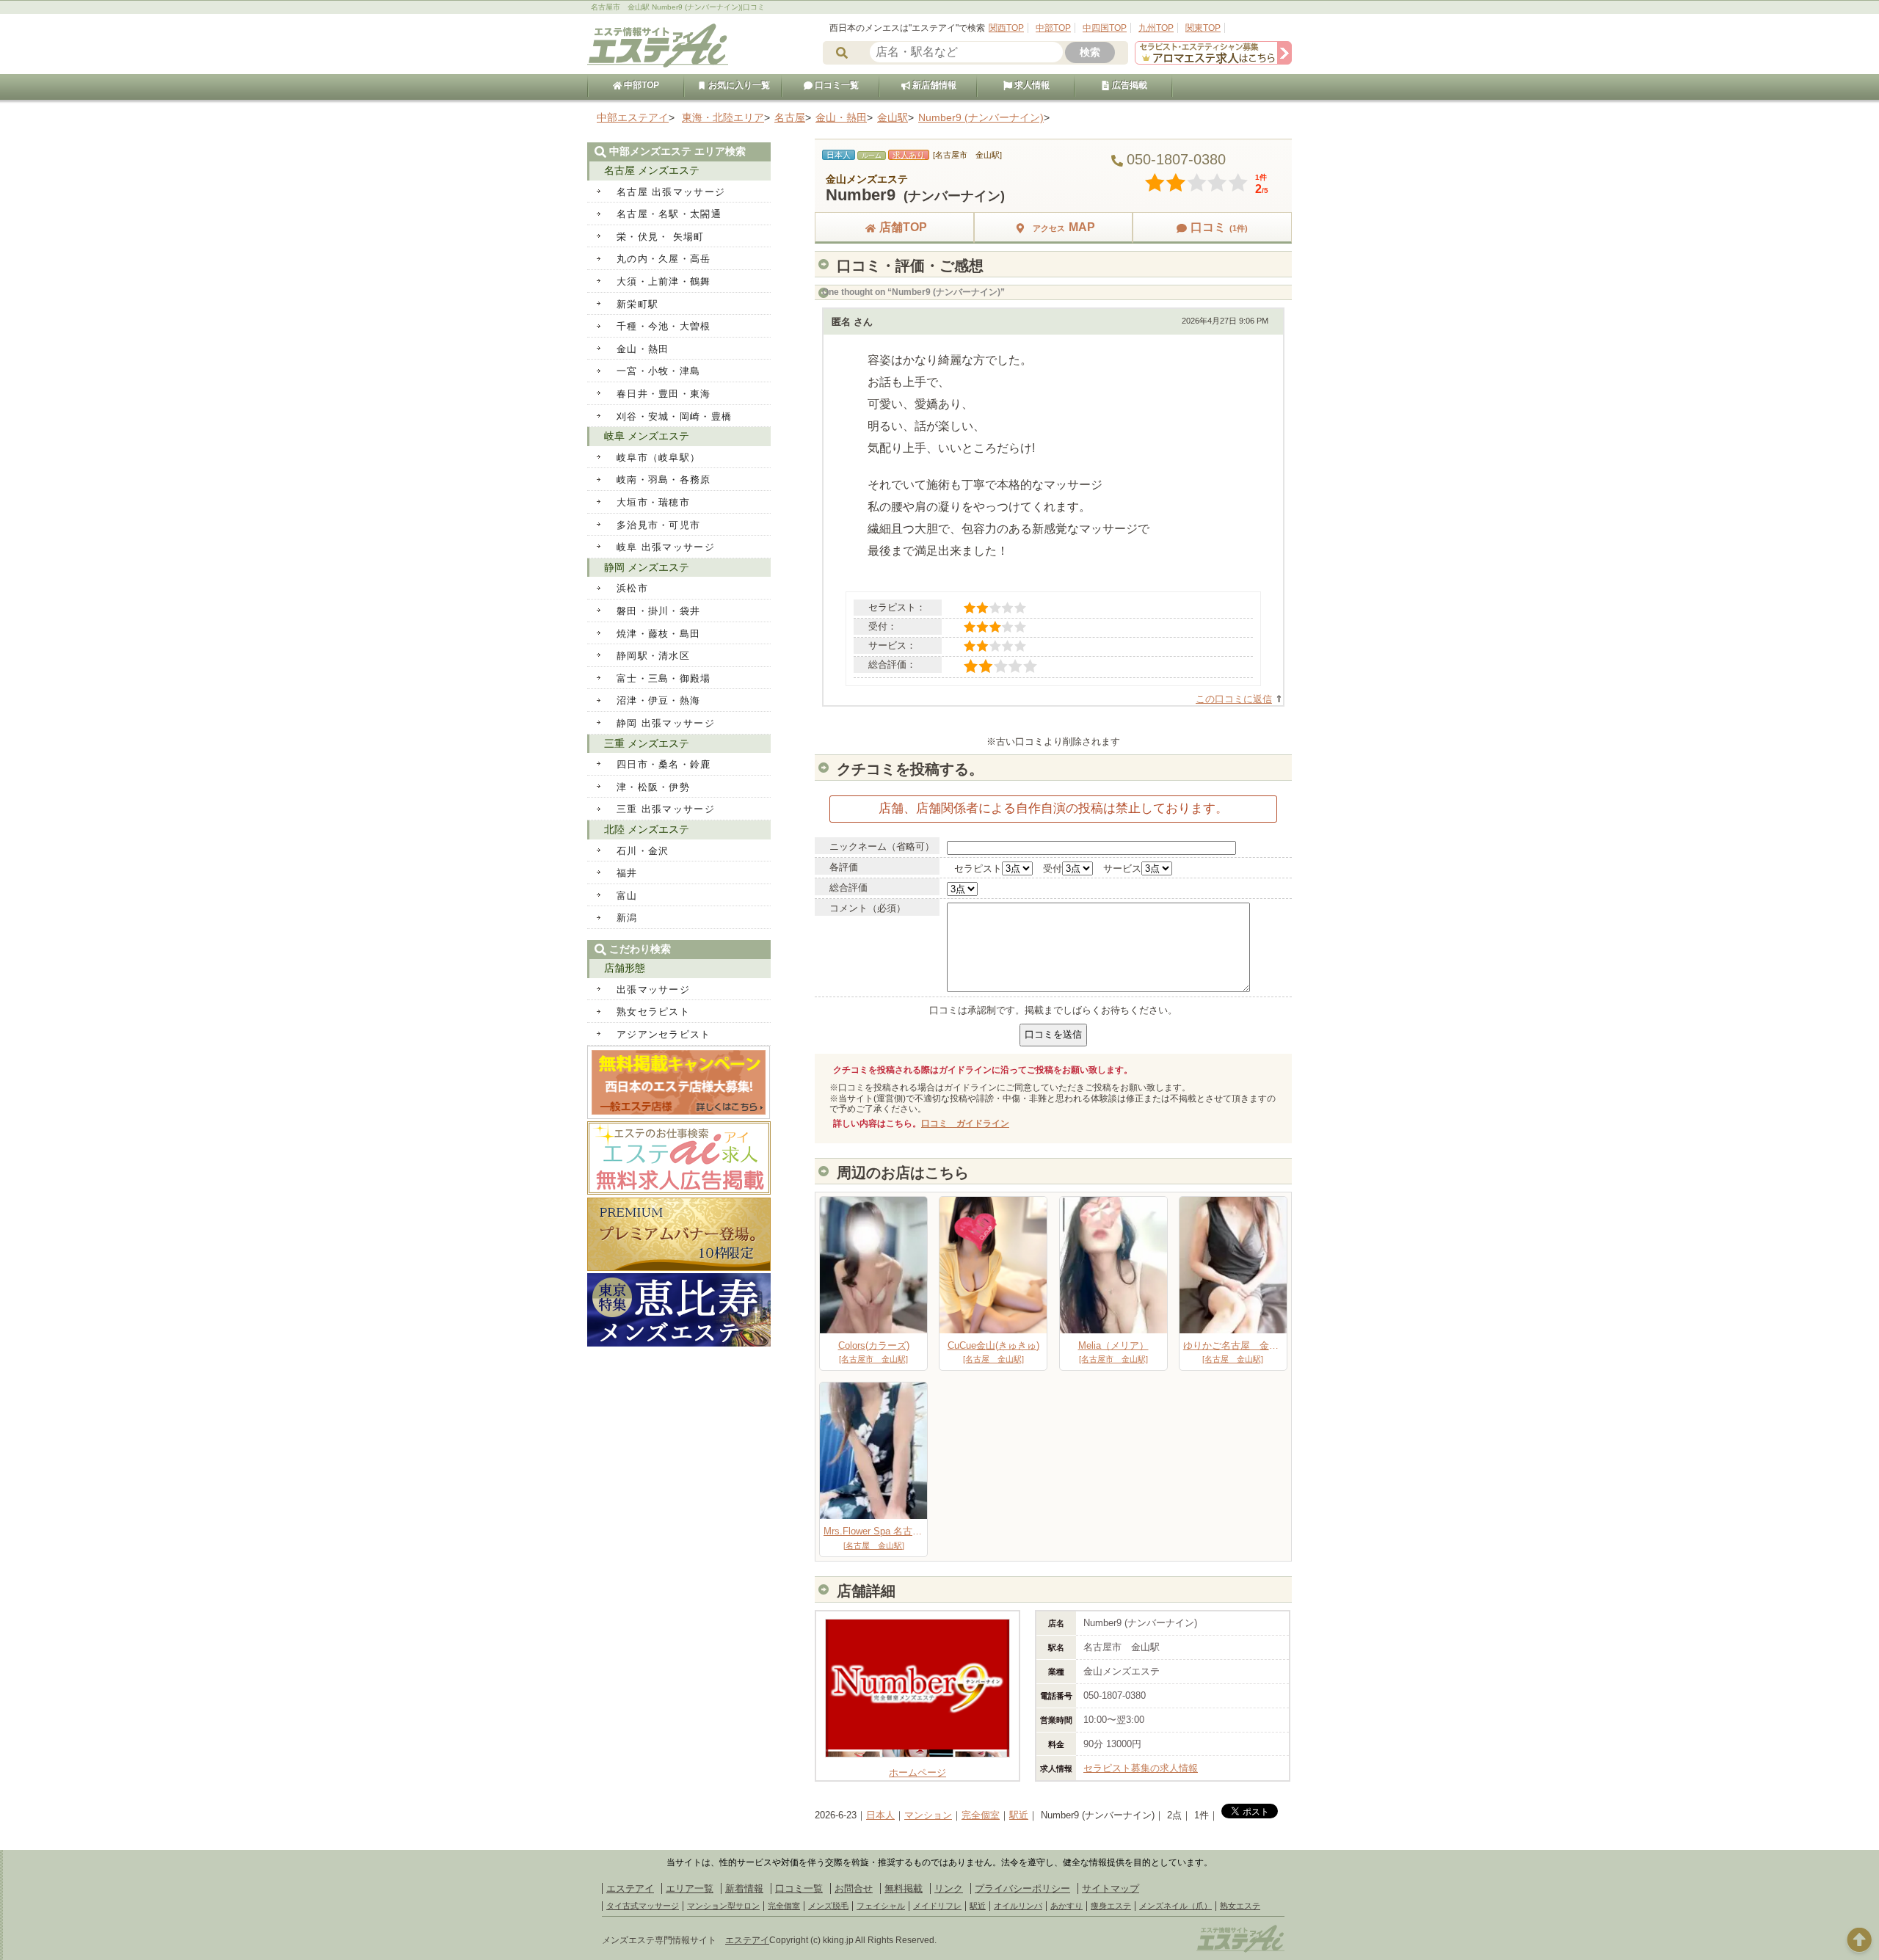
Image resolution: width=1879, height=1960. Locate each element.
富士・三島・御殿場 (664, 678)
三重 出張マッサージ (666, 809)
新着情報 (744, 1888)
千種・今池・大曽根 (664, 326)
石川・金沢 (643, 851)
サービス (1122, 868)
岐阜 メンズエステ (647, 436)
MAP (1064, 227)
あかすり (1066, 1906)
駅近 (1019, 1815)
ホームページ (917, 1773)
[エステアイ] (1240, 1950)
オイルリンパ (1018, 1906)
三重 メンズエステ (647, 743)
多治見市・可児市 (658, 525)
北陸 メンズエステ (647, 829)
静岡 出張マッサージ (666, 723)
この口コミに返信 (1234, 699)
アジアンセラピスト (664, 1034)
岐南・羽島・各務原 (664, 480)
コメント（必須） (868, 908)
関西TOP (1006, 28)
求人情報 (1031, 85)
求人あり (909, 155)
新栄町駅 (637, 304)
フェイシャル (881, 1906)
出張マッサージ (653, 990)
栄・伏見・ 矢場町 (661, 237)
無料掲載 (904, 1888)
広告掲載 (1129, 85)
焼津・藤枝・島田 (658, 634)
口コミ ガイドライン (965, 1123)
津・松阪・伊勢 (653, 787)
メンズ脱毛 (828, 1906)
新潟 (627, 918)
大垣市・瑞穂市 (653, 502)
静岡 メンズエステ (647, 567)
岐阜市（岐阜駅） (658, 458)
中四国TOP (1105, 28)
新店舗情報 (933, 85)
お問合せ (854, 1888)
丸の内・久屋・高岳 (664, 259)
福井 (627, 873)
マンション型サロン (723, 1906)
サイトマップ (1111, 1888)
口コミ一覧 (836, 85)
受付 (1053, 868)
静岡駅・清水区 (653, 656)
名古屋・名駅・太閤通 (669, 214)
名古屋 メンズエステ (652, 170)
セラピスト (978, 868)
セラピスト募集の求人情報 (1141, 1768)
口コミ (1219, 227)
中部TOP (1053, 28)
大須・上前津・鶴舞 (664, 281)
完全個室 (981, 1815)
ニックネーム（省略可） (882, 846)
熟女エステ (1240, 1906)
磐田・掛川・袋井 (658, 611)
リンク (949, 1888)
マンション (928, 1815)
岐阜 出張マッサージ (666, 547)
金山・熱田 (643, 349)
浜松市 (632, 588)
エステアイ (630, 1888)
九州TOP (1156, 28)
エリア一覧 (690, 1888)
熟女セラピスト (653, 1012)
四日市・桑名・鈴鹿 (664, 764)
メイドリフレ (937, 1906)
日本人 (880, 1815)
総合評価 (848, 888)
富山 (627, 896)
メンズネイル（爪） (1175, 1906)
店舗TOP (903, 227)
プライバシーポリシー (1022, 1888)
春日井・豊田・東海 (664, 394)
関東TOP (1203, 28)
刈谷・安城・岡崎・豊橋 (674, 416)
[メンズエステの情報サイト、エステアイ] (658, 65)
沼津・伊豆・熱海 (658, 700)
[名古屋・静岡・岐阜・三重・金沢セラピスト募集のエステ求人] (1213, 61)
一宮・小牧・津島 (658, 371)
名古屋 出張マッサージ (671, 192)
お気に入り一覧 (738, 85)
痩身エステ (1111, 1906)
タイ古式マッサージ (643, 1906)
